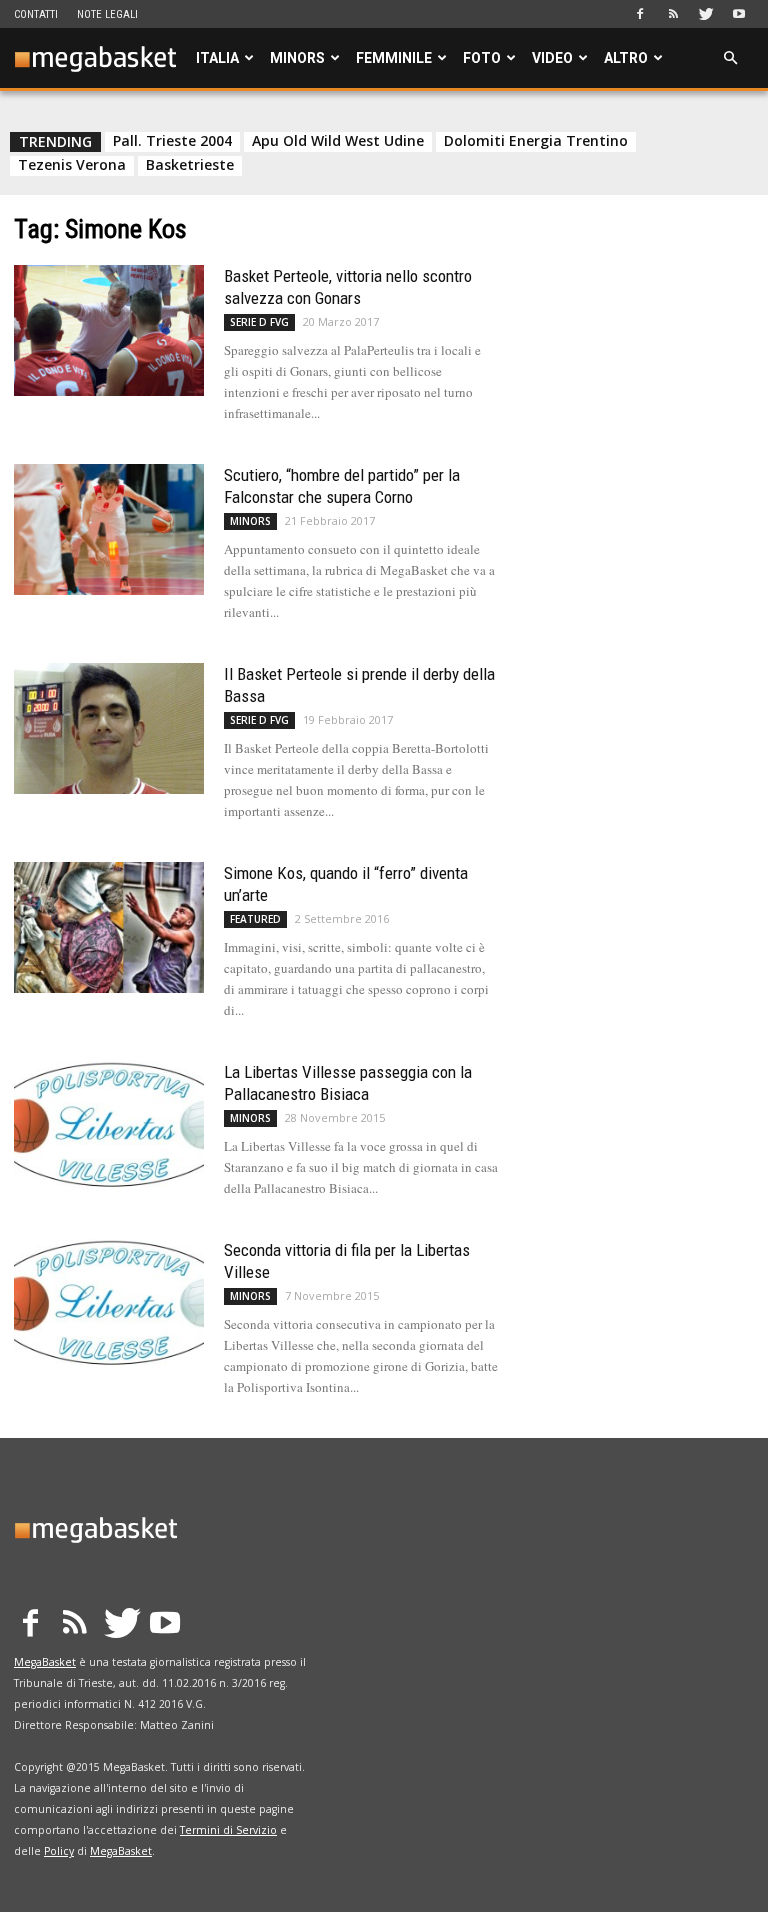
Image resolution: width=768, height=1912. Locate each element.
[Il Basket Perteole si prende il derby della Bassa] (109, 728)
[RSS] (673, 14)
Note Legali (107, 14)
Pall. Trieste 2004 (172, 141)
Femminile (394, 58)
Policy (59, 1851)
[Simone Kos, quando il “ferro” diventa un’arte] (109, 927)
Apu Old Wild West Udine (338, 141)
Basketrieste (190, 165)
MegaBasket (45, 1662)
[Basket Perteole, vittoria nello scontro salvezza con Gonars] (109, 330)
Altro (626, 58)
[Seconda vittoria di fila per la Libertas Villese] (109, 1304)
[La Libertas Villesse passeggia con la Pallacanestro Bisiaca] (109, 1126)
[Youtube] (739, 14)
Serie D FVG (259, 322)
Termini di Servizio (228, 1830)
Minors (297, 58)
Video (552, 58)
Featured (255, 919)
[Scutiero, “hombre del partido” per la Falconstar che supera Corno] (109, 529)
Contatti (36, 14)
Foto (482, 58)
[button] (730, 58)
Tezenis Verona (72, 165)
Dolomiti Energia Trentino (536, 141)
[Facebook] (640, 14)
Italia (217, 58)
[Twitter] (706, 14)
